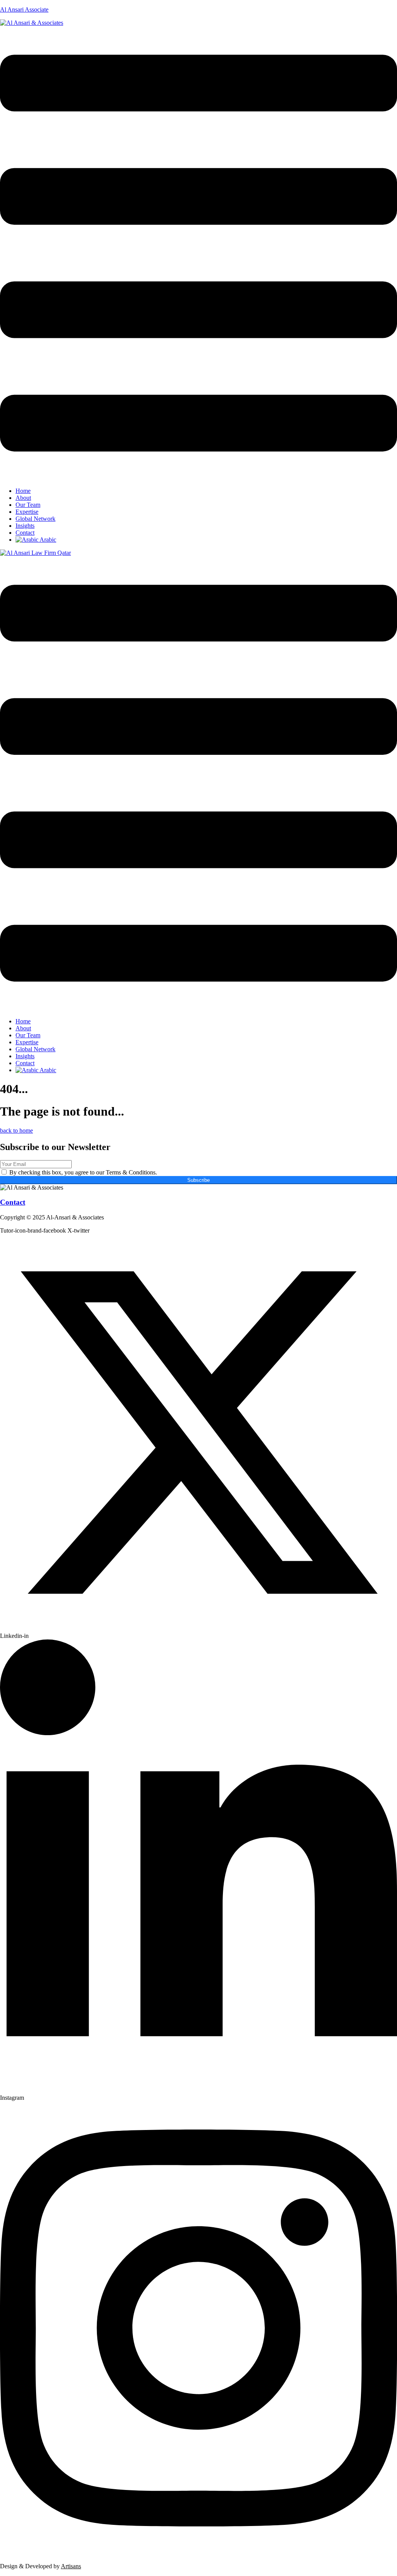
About (23, 498)
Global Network (35, 519)
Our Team (28, 505)
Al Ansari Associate (24, 9)
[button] (198, 254)
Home (23, 491)
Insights (25, 526)
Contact (25, 533)
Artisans (71, 2566)
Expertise (27, 512)
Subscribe (198, 1180)
